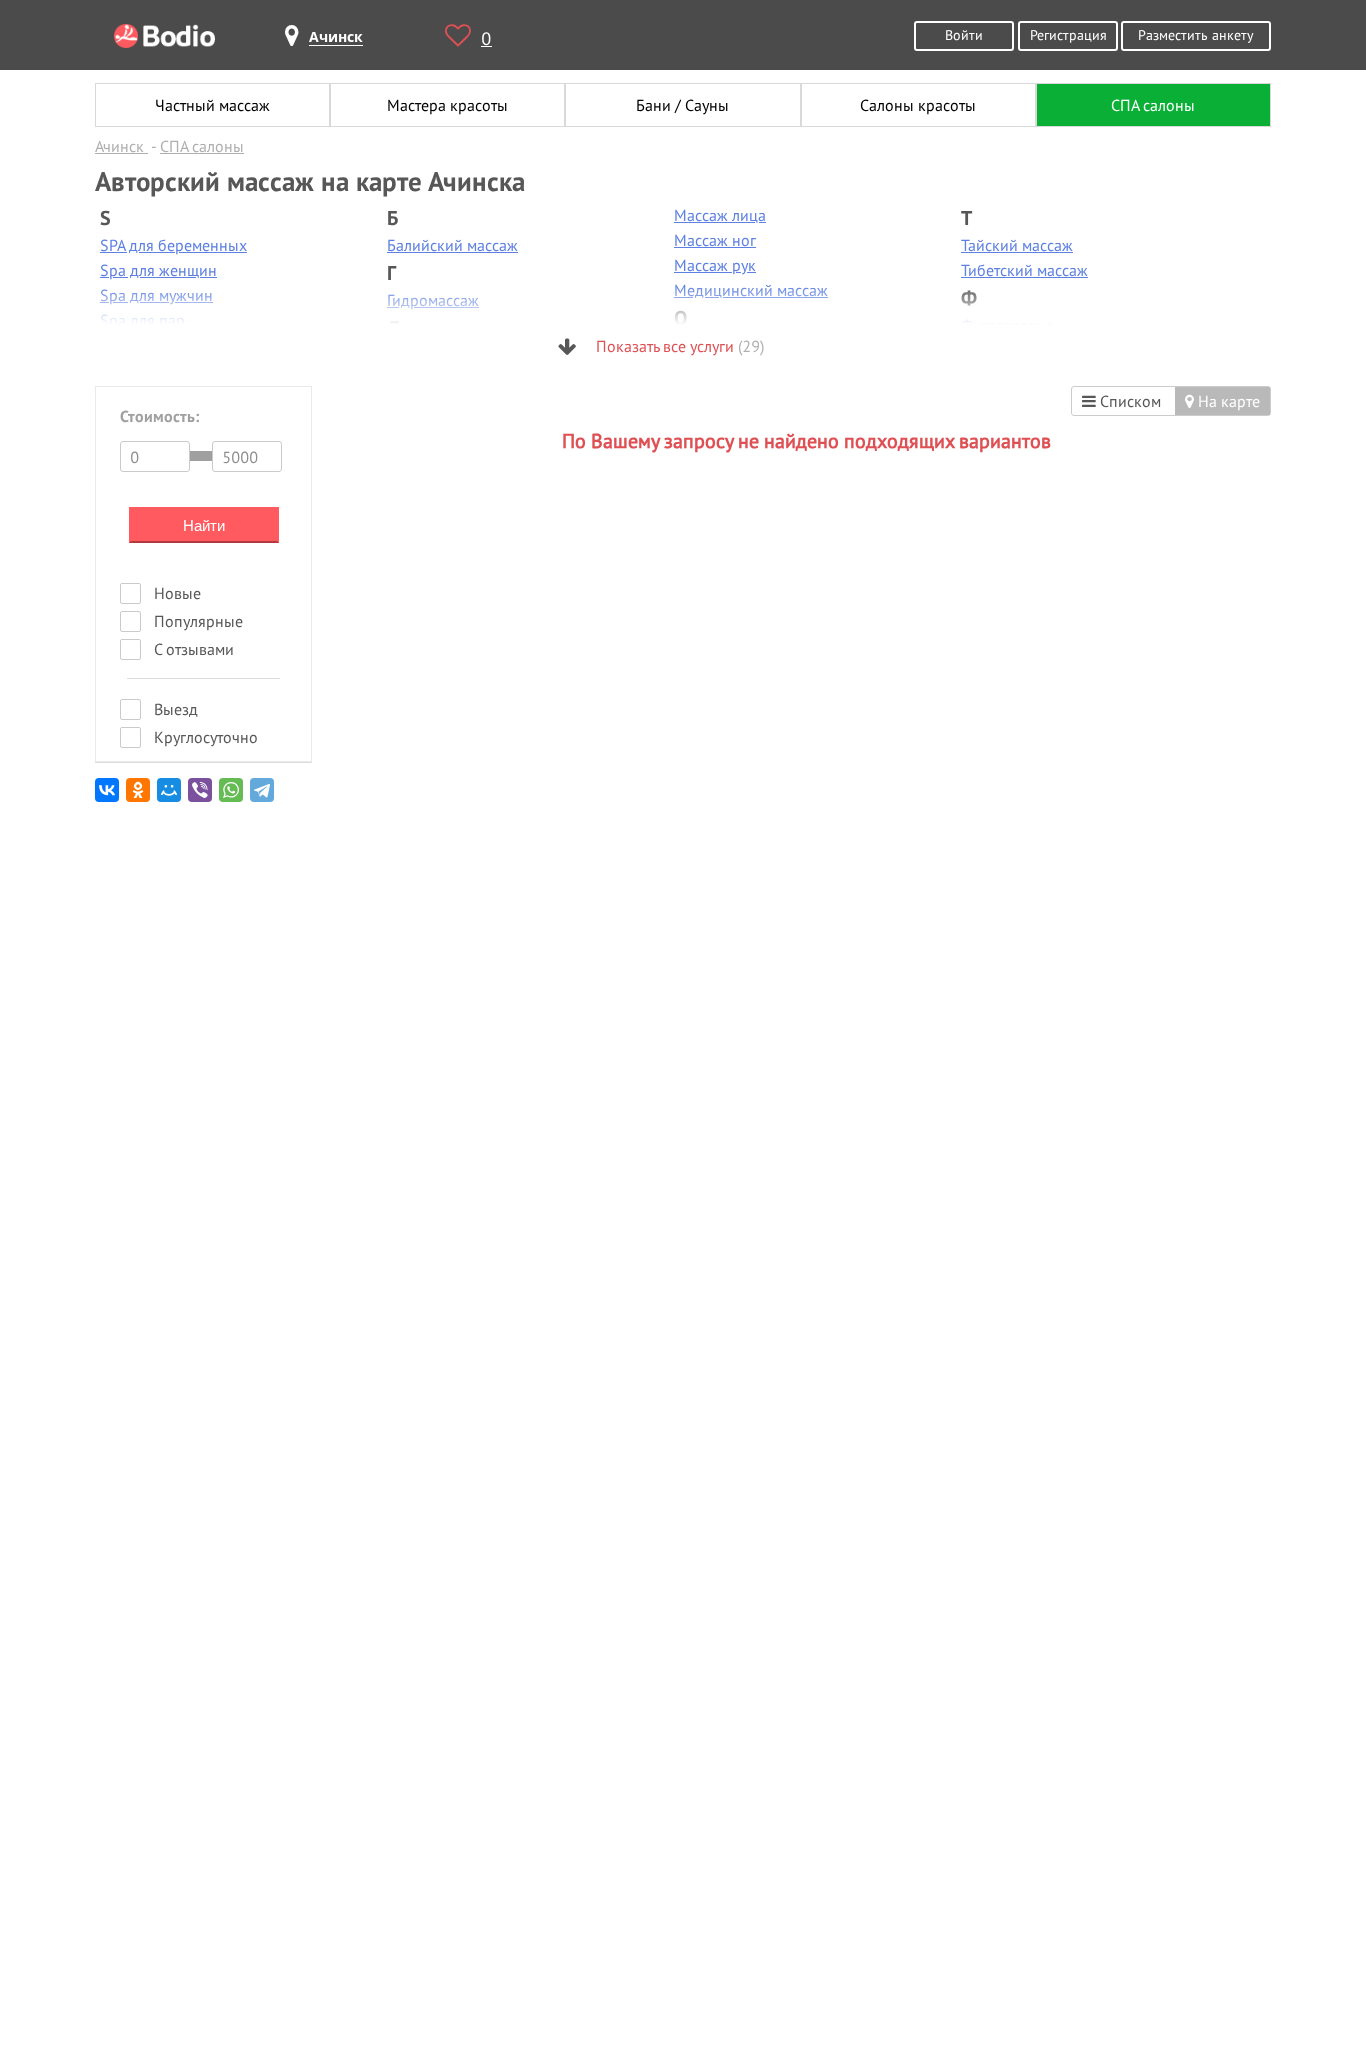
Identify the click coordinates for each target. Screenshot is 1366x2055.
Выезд (176, 709)
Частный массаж (212, 105)
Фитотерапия (1007, 325)
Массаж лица (720, 215)
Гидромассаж (433, 300)
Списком (1128, 401)
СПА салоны (1153, 105)
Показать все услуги (678, 346)
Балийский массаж (452, 245)
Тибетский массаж (1024, 270)
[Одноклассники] (139, 797)
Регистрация (1068, 34)
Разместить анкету (1196, 34)
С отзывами (194, 649)
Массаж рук (715, 265)
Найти (204, 525)
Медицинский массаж (751, 290)
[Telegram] (263, 797)
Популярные (198, 621)
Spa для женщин (158, 270)
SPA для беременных (173, 245)
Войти (964, 34)
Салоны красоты (918, 105)
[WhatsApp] (232, 797)
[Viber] (201, 797)
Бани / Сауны (682, 105)
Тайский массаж (1017, 245)
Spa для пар (142, 320)
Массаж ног (715, 240)
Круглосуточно (206, 737)
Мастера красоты (447, 105)
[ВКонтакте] (108, 797)
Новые (177, 593)
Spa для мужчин (156, 295)
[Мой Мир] (170, 797)
